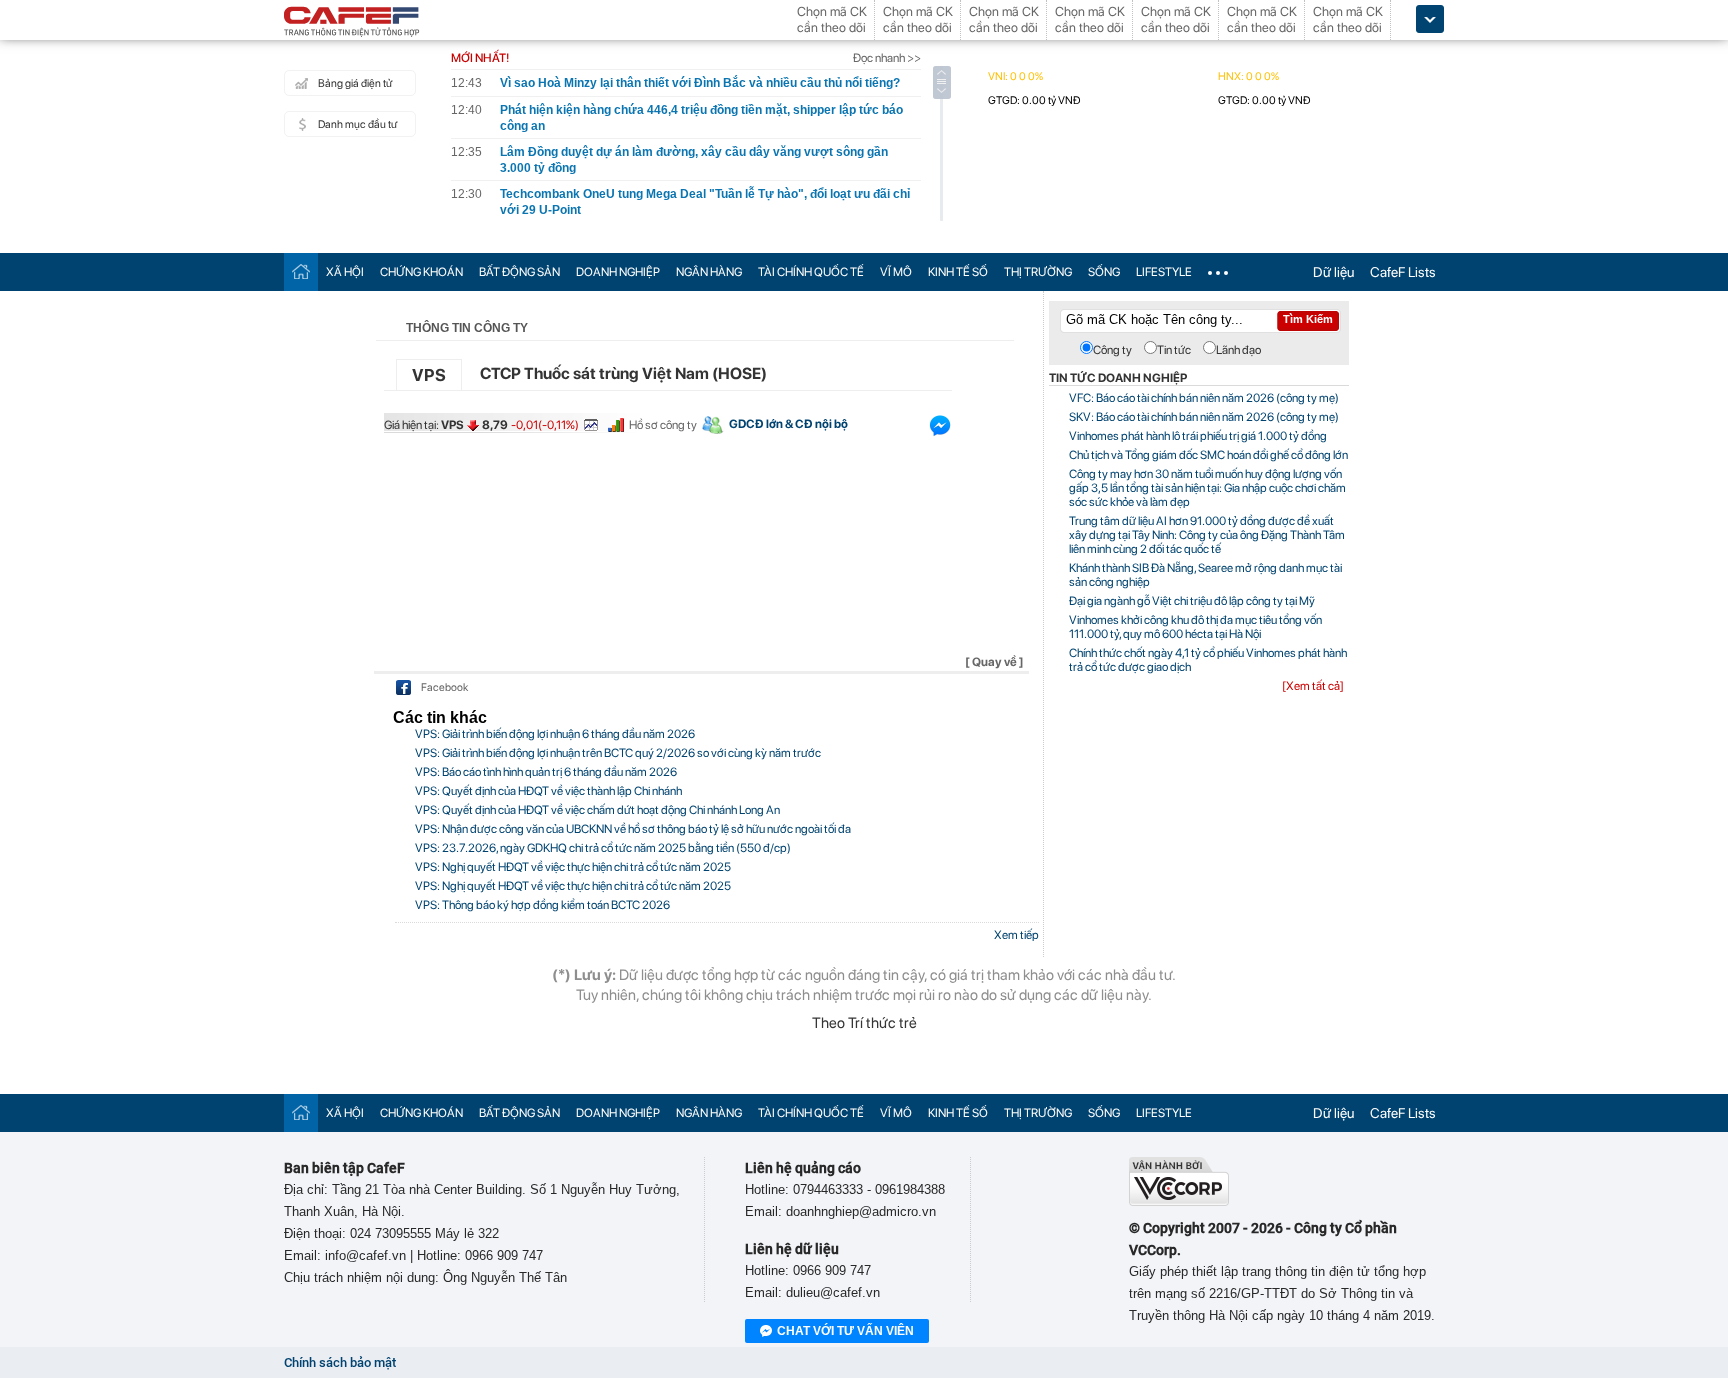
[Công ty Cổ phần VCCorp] (1179, 1201)
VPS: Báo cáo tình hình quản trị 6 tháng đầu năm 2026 (546, 772)
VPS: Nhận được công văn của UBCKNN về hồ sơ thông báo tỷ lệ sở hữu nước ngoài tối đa (633, 829)
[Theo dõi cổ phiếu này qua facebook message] (940, 430)
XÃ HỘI (345, 272)
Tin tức (1174, 350)
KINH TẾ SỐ (958, 272)
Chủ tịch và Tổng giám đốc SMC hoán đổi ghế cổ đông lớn (1208, 455)
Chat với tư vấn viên (845, 1331)
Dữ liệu (1333, 272)
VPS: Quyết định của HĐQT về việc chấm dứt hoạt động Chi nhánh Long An (597, 810)
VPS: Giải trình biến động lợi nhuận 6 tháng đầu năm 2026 (555, 734)
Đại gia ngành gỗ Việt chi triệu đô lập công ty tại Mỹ (1192, 601)
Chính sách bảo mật (340, 1362)
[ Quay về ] (994, 662)
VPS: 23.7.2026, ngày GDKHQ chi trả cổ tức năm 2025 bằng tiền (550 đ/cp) (603, 848)
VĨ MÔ (896, 272)
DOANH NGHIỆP (618, 272)
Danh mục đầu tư (357, 124)
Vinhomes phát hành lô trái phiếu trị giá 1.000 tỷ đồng (1198, 436)
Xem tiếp (1016, 935)
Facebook (444, 687)
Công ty (1112, 350)
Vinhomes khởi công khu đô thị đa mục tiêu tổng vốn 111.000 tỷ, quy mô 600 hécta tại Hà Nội (1195, 627)
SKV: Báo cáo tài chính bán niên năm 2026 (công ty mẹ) (1204, 417)
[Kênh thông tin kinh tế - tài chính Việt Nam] (352, 23)
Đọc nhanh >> (887, 58)
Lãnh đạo (1238, 350)
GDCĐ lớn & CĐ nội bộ (788, 424)
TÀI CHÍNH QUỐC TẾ (811, 272)
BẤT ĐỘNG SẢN (519, 272)
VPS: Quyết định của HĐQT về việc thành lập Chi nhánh (548, 791)
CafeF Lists (1403, 272)
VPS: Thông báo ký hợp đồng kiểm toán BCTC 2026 (542, 905)
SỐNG (1104, 272)
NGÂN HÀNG (709, 272)
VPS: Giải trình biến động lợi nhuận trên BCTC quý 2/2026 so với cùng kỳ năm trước (618, 753)
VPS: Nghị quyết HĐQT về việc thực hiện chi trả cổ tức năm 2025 (573, 867)
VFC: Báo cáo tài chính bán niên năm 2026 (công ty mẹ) (1204, 398)
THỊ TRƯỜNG (1038, 272)
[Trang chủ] (301, 271)
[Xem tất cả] (1313, 686)
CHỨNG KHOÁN (421, 272)
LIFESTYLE (1164, 272)
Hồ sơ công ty (663, 425)
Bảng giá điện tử (355, 83)
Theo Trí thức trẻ (864, 1023)
